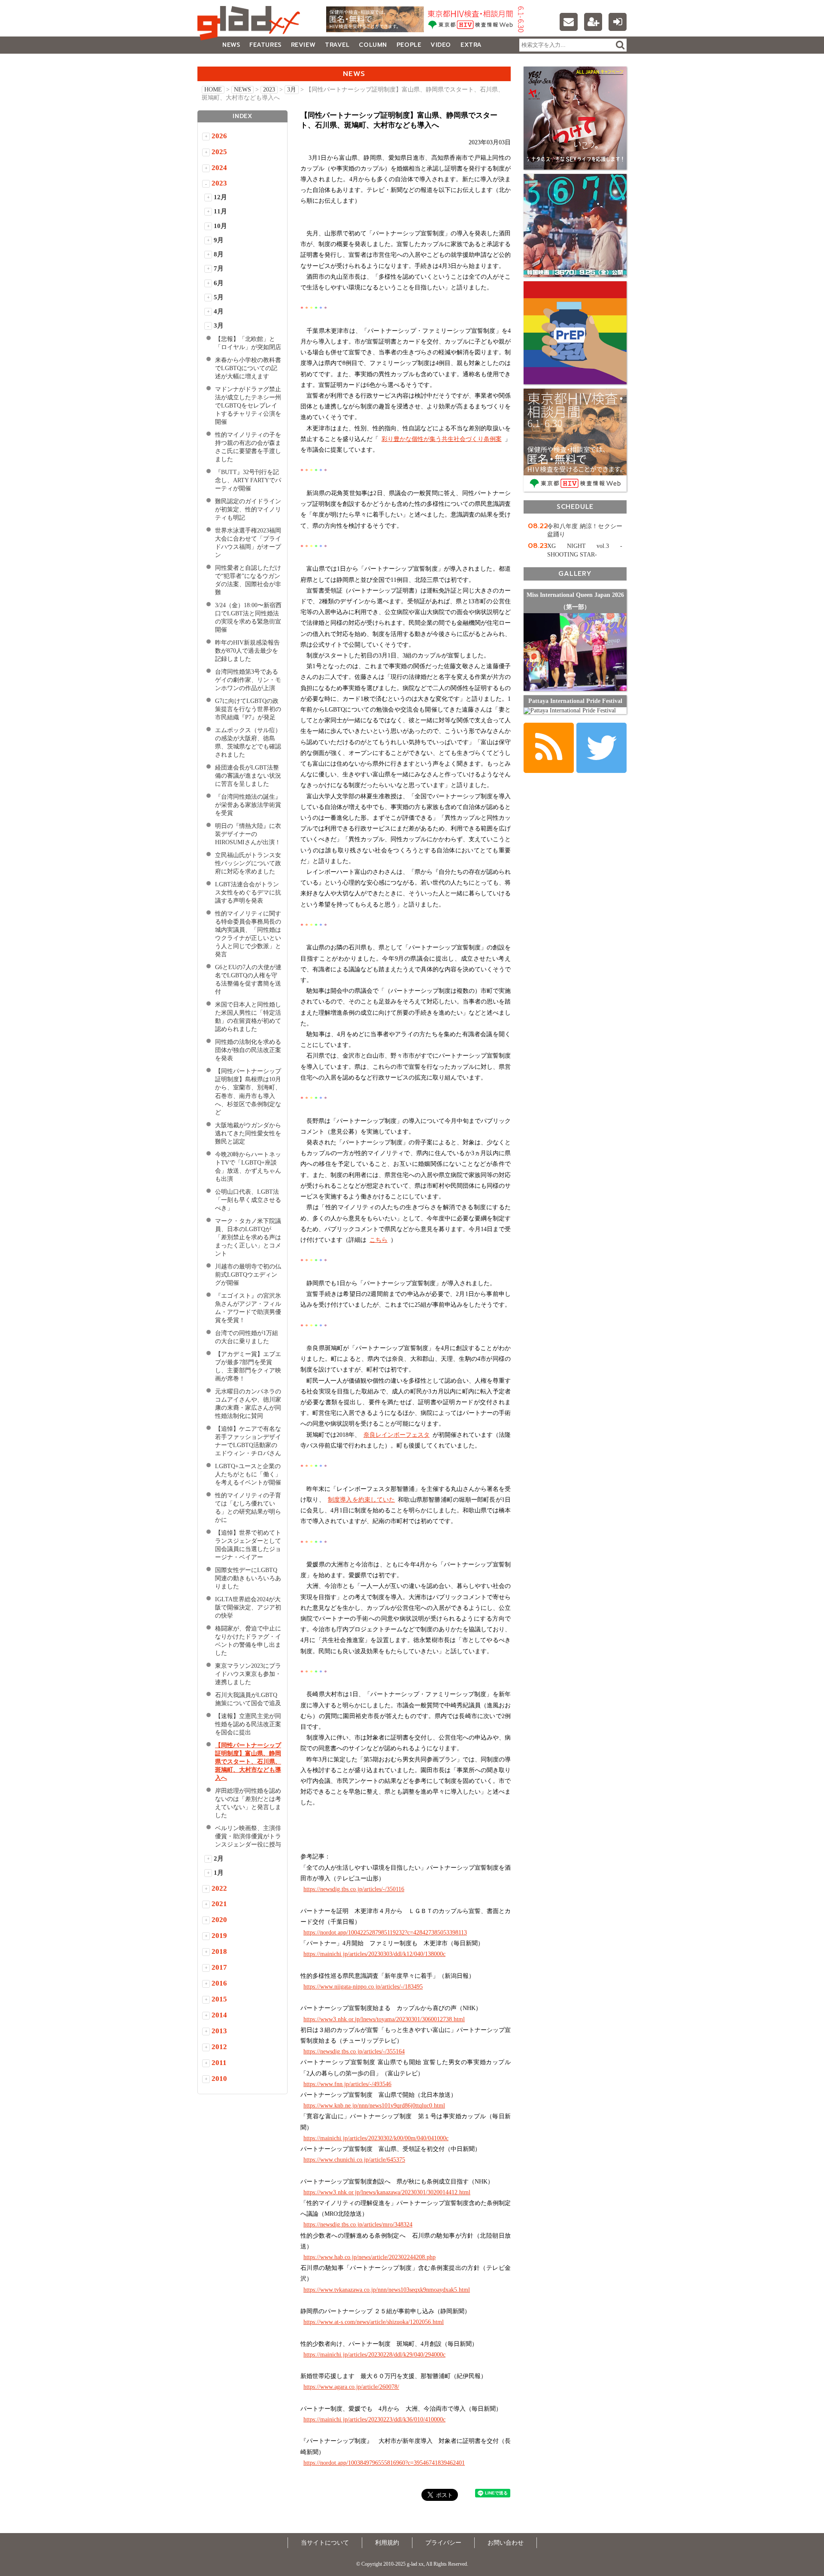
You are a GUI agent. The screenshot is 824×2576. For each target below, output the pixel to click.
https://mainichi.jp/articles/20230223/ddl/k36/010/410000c (374, 2419)
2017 (219, 1967)
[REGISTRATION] (593, 22)
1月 (219, 1873)
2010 (219, 2079)
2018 (219, 1951)
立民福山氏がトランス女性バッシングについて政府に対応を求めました (248, 863)
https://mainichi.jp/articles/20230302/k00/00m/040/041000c (376, 2138)
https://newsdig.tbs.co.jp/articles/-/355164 (354, 2051)
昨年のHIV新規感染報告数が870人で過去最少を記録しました (247, 651)
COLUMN (373, 45)
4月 (219, 311)
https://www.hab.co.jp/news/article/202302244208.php (370, 2257)
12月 (220, 197)
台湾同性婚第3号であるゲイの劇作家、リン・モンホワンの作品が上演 (248, 680)
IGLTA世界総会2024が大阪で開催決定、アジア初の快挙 (248, 1607)
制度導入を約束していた (361, 1500)
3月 (292, 90)
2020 (219, 1920)
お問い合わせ (506, 2543)
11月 (220, 211)
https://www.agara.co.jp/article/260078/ (351, 2387)
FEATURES (265, 45)
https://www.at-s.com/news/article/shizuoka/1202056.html (374, 2322)
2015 (219, 1999)
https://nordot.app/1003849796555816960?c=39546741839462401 (384, 2463)
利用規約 (387, 2543)
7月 (219, 268)
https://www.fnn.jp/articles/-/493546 (347, 2084)
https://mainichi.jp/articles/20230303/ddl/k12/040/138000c (374, 1954)
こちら (379, 1240)
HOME (213, 90)
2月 (219, 1858)
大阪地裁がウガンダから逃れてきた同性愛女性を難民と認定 (248, 1133)
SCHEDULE (575, 506)
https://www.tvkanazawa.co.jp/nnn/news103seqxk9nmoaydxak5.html (387, 2290)
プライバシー (443, 2543)
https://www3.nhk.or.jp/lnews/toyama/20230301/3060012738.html (384, 2019)
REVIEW (303, 45)
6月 (219, 283)
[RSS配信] (549, 748)
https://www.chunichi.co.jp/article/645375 (354, 2160)
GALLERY (217, 62)
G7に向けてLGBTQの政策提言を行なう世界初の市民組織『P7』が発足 (248, 709)
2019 (219, 1936)
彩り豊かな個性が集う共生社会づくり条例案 (442, 439)
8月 (219, 254)
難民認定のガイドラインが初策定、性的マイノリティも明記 (248, 509)
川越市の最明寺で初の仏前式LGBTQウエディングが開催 (248, 1275)
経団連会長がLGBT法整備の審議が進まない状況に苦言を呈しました (248, 776)
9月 (219, 240)
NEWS (231, 45)
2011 (219, 2063)
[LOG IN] (618, 22)
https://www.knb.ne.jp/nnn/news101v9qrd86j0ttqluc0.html (374, 2106)
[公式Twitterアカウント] (601, 748)
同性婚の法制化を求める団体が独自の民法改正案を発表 (248, 1050)
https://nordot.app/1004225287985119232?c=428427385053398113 (385, 1933)
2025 (219, 152)
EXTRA (471, 45)
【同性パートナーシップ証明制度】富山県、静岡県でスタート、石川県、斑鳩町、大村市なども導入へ (248, 1762)
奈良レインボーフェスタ (397, 1435)
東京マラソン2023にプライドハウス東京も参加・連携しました (248, 1674)
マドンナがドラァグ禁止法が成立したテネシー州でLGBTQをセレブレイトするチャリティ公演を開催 (248, 406)
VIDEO (441, 45)
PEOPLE (409, 45)
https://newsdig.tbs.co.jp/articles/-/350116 (354, 1889)
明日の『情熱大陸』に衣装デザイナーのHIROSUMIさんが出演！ (248, 834)
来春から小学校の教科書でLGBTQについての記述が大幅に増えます (248, 368)
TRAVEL (337, 45)
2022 (219, 1888)
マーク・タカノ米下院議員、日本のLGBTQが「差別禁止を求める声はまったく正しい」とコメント (248, 1237)
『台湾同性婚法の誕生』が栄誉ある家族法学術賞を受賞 (248, 805)
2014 (219, 2015)
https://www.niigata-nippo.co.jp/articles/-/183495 (363, 1987)
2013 (219, 2031)
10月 (220, 226)
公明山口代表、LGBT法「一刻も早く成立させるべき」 (248, 1200)
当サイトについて (325, 2543)
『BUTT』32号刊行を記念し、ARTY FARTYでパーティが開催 (248, 480)
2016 (219, 1983)
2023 (269, 90)
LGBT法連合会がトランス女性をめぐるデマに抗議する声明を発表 (248, 893)
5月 (219, 297)
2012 (219, 2047)
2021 (219, 1904)
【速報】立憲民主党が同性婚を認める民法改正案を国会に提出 (248, 1724)
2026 (219, 136)
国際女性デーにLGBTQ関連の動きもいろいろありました (248, 1578)
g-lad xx (251, 23)
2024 (219, 168)
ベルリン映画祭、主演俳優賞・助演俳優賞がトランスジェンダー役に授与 (248, 1836)
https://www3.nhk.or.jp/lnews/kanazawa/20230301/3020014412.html (387, 2192)
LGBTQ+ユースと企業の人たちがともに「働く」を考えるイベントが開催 (248, 1474)
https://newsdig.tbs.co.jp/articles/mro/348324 (358, 2225)
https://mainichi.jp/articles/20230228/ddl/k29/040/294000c (374, 2355)
